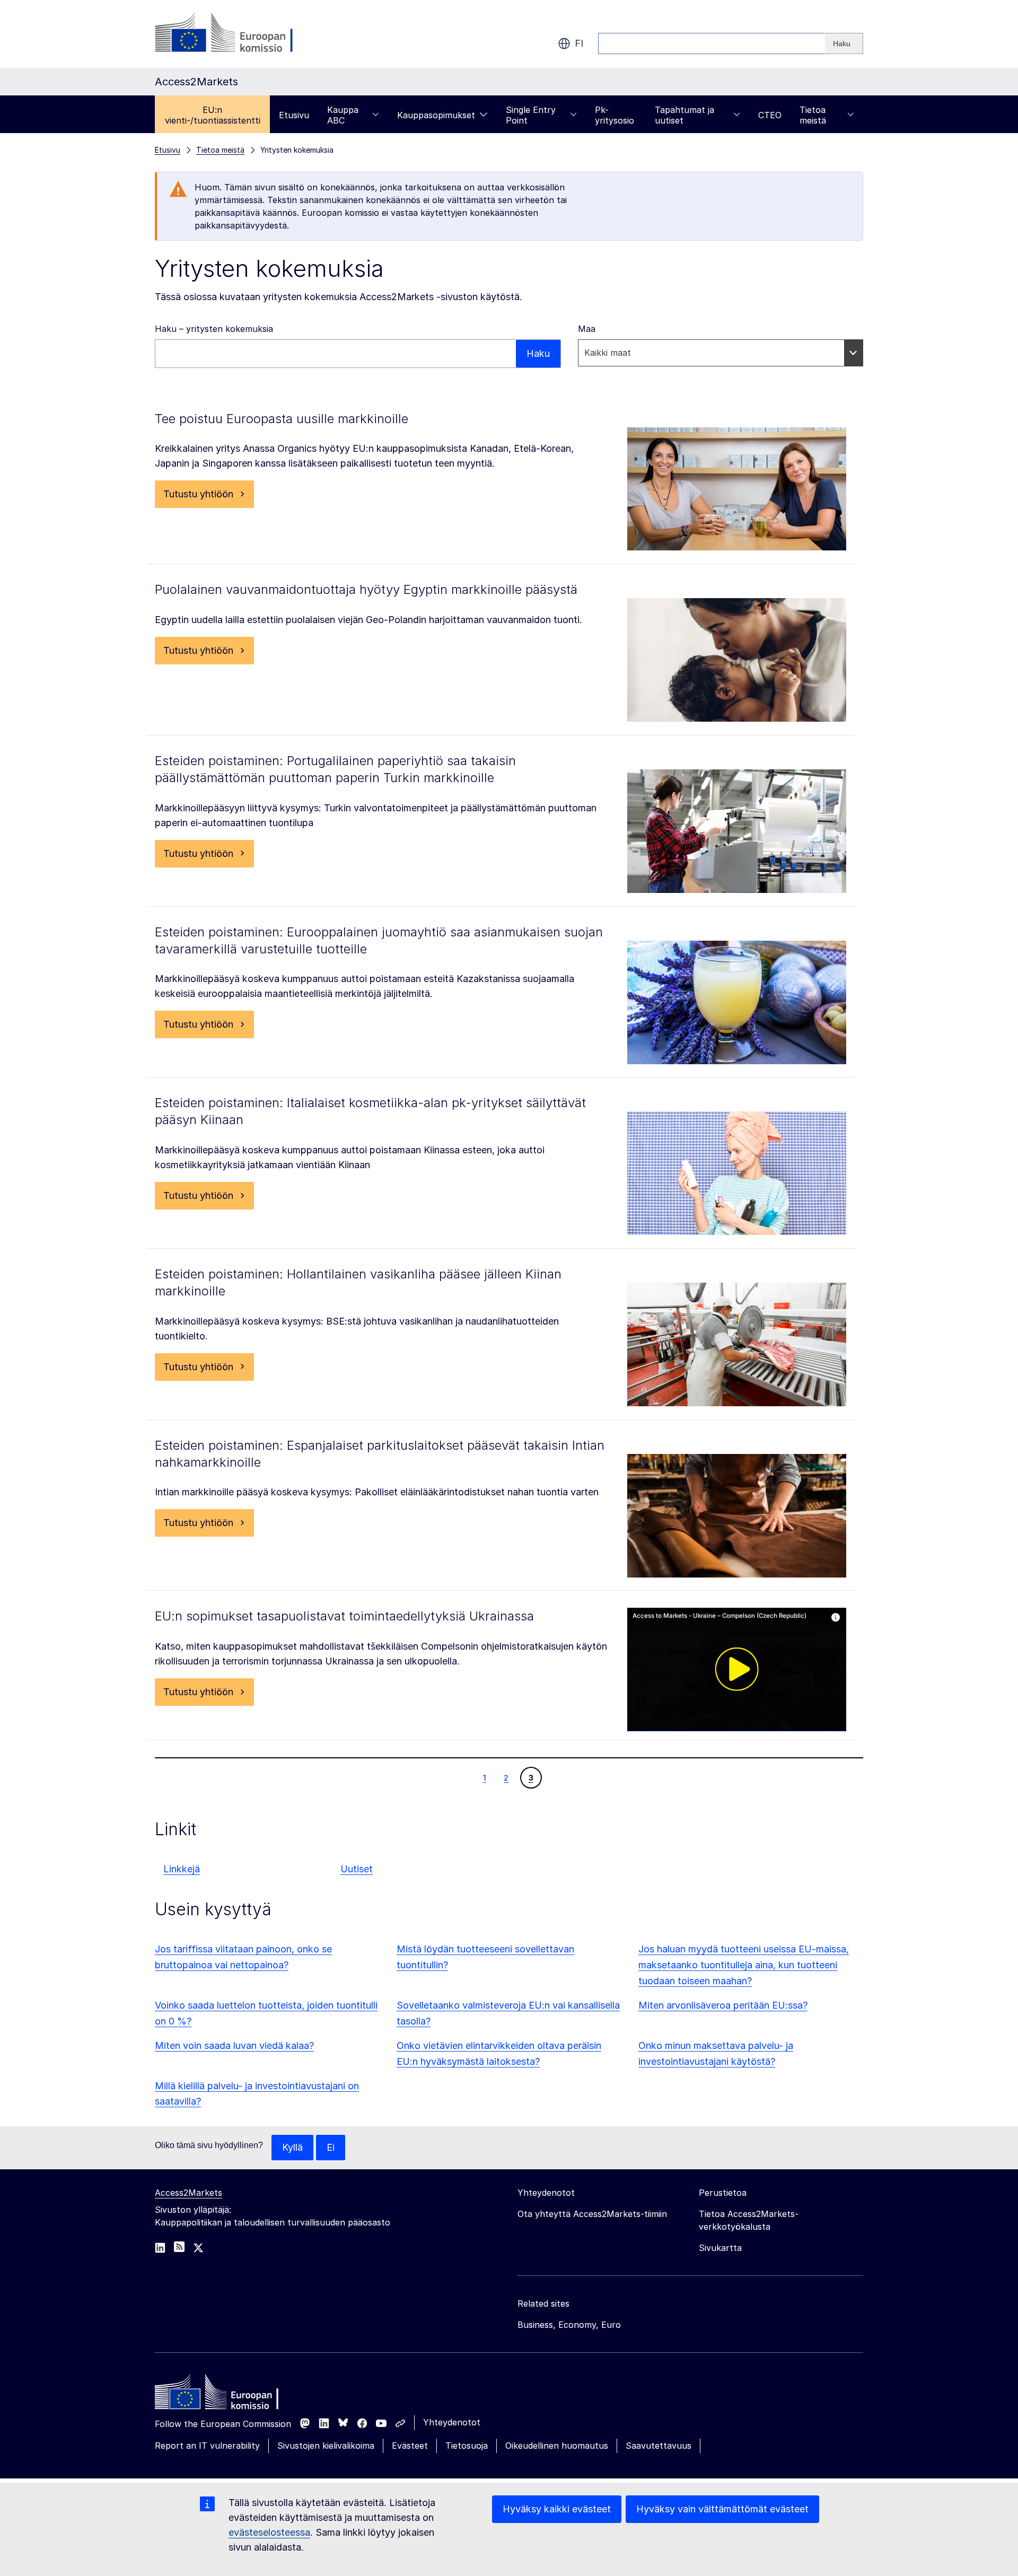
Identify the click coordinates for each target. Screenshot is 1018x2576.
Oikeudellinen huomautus (557, 2446)
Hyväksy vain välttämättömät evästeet (722, 2509)
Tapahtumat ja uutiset (684, 115)
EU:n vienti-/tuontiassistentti (213, 115)
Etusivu (294, 115)
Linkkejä (182, 1869)
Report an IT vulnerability (207, 2446)
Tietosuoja (467, 2446)
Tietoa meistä (813, 115)
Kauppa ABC (343, 115)
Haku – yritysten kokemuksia (214, 329)
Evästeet (410, 2446)
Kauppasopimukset (436, 115)
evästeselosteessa (269, 2532)
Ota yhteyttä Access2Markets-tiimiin (592, 2214)
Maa (587, 329)
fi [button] (579, 43)
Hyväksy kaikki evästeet (557, 2509)
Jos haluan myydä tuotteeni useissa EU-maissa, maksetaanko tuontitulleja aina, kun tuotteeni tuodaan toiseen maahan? (744, 1965)
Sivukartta (720, 2248)
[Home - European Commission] (232, 2395)
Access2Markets (188, 2193)
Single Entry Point (531, 115)
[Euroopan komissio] (240, 34)
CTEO (770, 115)
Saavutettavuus (659, 2446)
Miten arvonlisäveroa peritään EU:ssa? (723, 2005)
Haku (538, 353)
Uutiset (357, 1869)
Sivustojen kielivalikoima (326, 2446)
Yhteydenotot (452, 2422)
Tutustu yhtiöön (198, 494)
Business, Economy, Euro (569, 2325)
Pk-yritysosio (615, 115)
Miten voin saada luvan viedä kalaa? (234, 2045)
